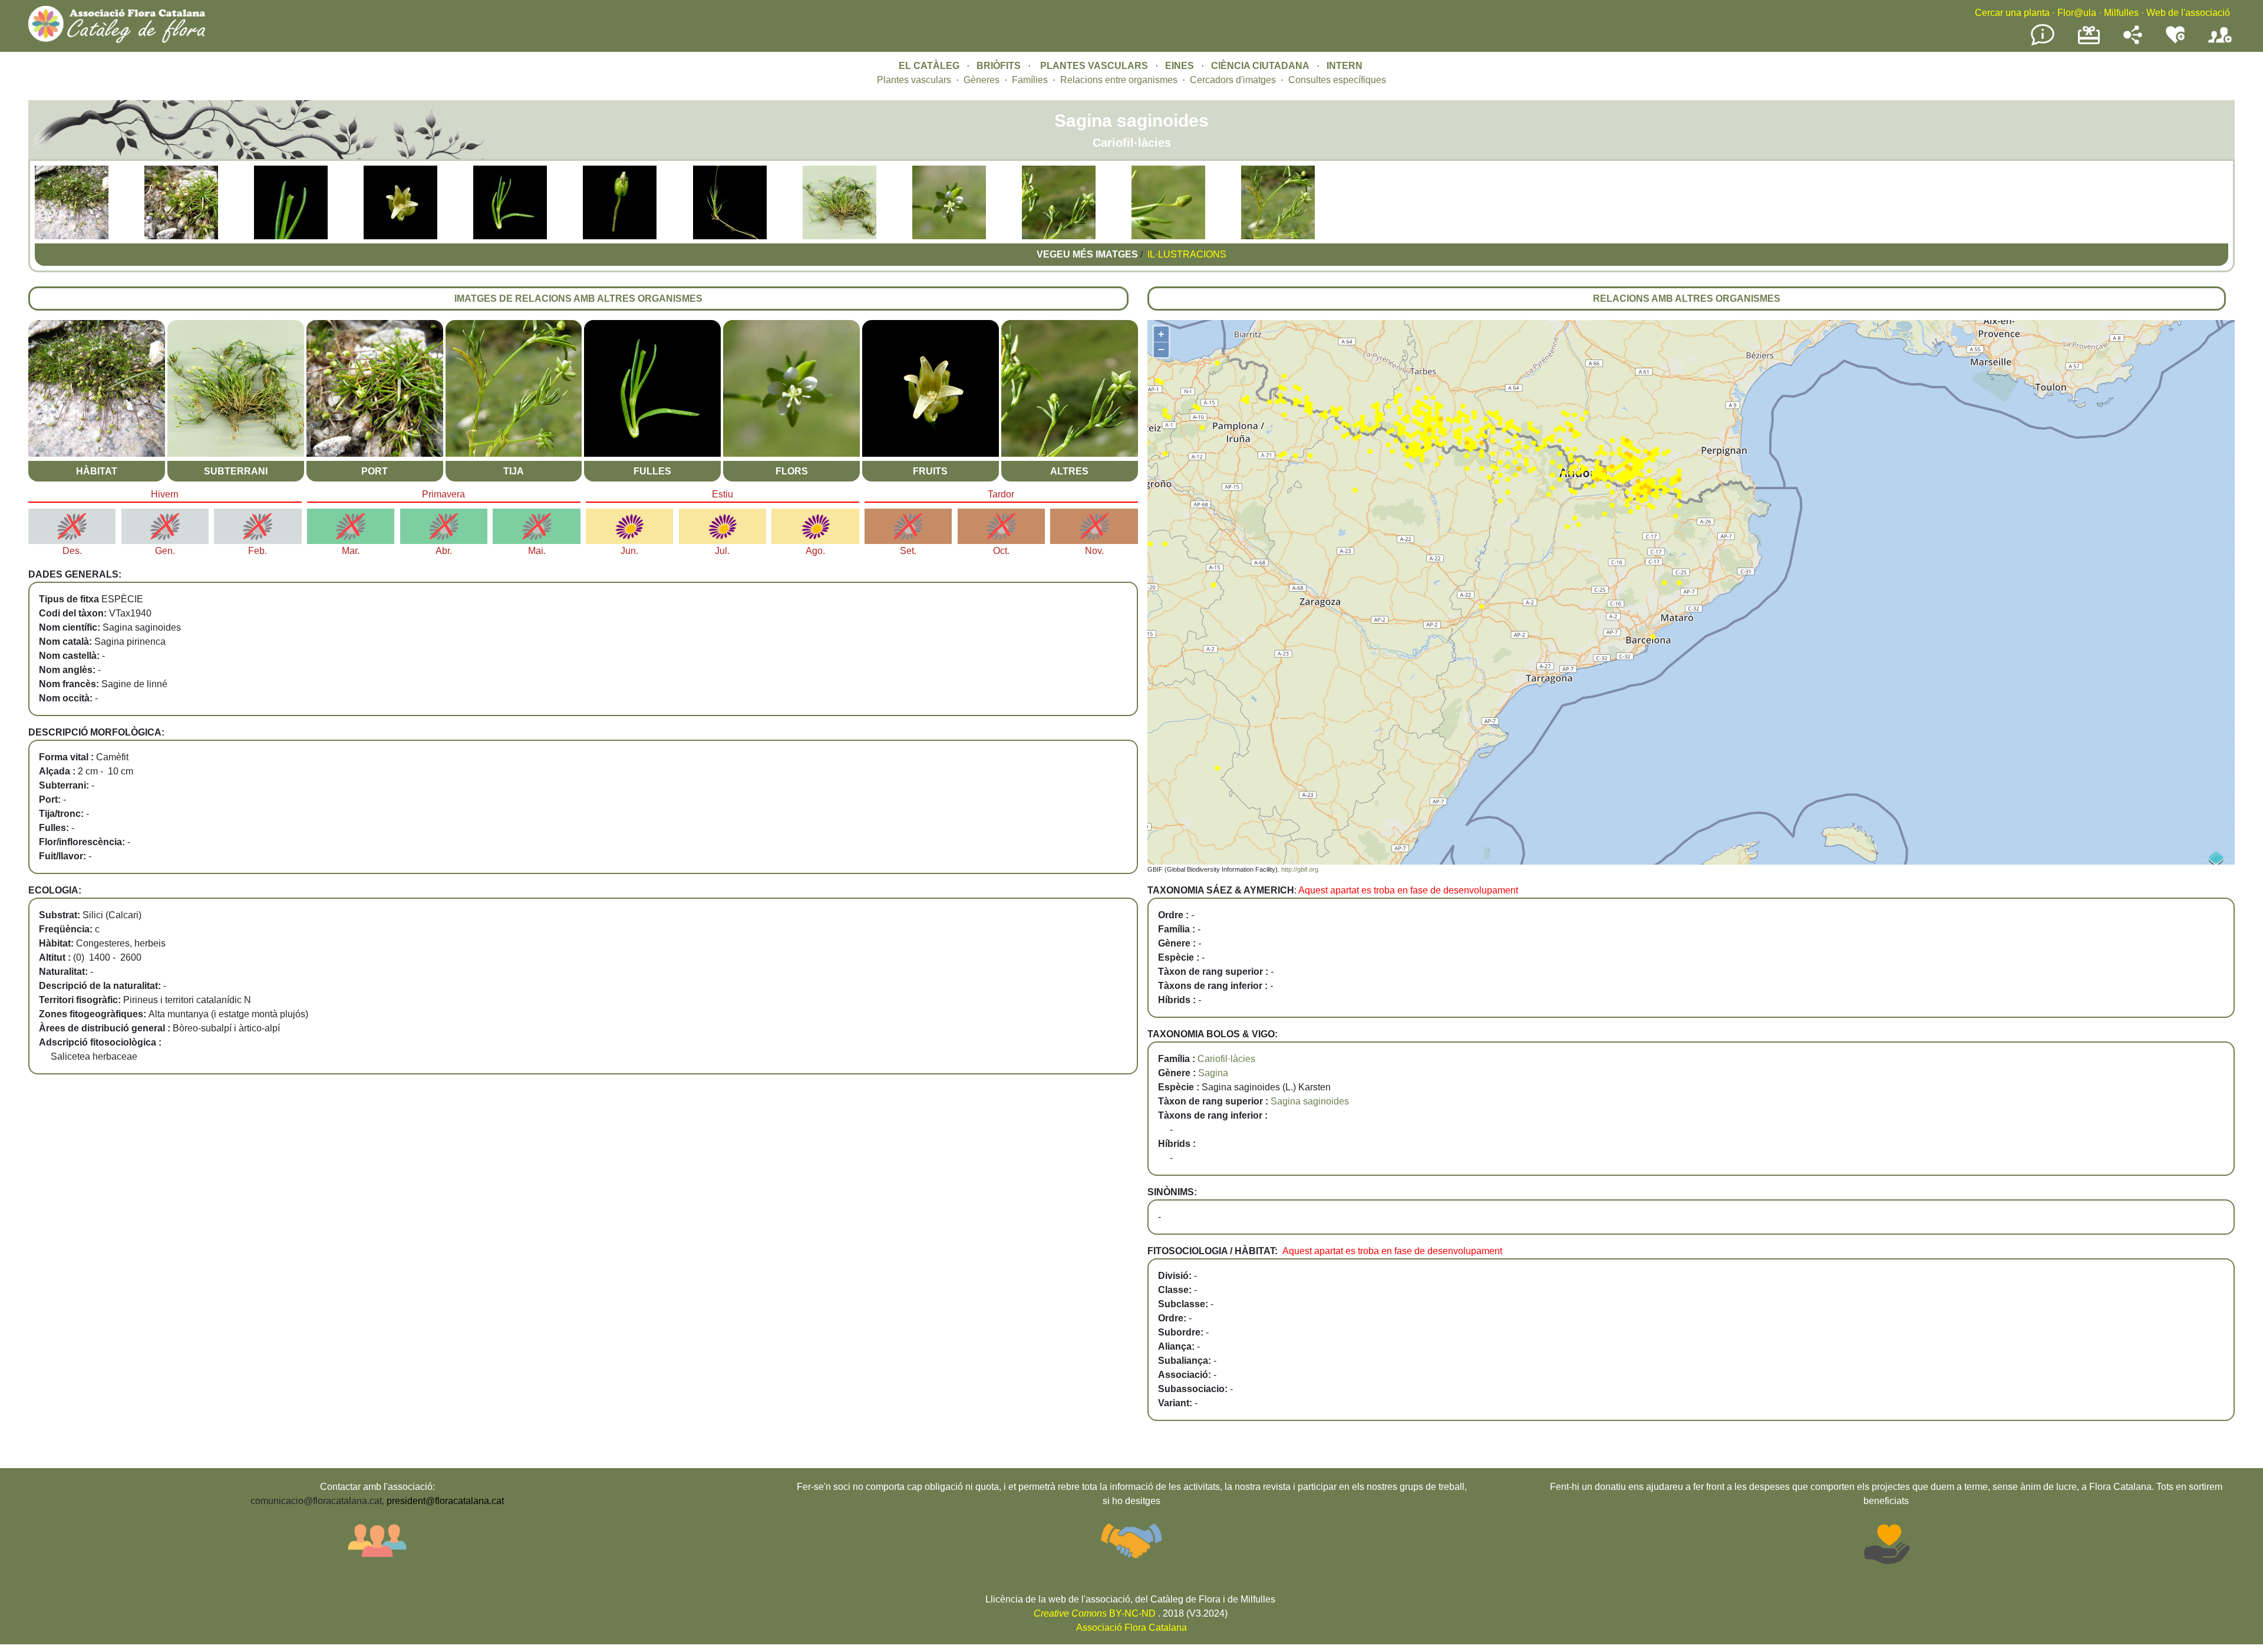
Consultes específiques (1337, 80)
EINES (1180, 66)
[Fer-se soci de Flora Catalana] (2220, 43)
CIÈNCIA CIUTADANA (1260, 66)
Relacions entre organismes (1119, 80)
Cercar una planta (2012, 13)
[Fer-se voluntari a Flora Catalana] (2175, 41)
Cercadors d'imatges (1233, 80)
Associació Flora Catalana (1131, 1628)
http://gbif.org (1300, 869)
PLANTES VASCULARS (1094, 66)
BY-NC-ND (1095, 1613)
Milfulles (2121, 13)
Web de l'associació (2188, 13)
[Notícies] (2043, 43)
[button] (72, 236)
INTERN (1345, 66)
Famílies (1030, 80)
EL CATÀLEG (929, 66)
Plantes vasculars (914, 80)
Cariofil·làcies (1226, 1059)
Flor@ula (2077, 13)
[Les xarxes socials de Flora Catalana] (2133, 41)
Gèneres (982, 80)
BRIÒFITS (1000, 66)
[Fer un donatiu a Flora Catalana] (2089, 43)
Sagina (1213, 1073)
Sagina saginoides (1310, 1101)
